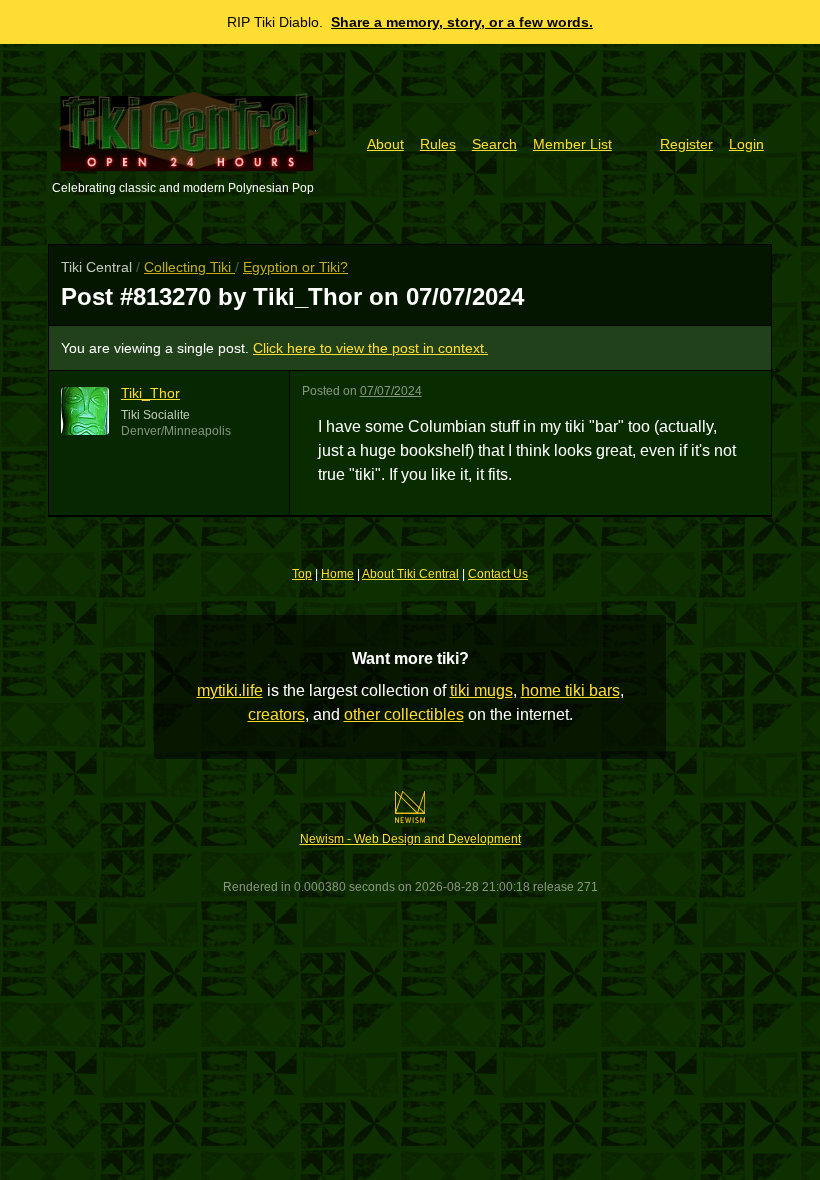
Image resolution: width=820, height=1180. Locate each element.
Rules (438, 144)
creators (276, 714)
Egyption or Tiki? (295, 267)
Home (337, 574)
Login (746, 144)
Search (494, 144)
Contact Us (498, 574)
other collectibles (404, 714)
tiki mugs (481, 690)
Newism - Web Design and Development (410, 839)
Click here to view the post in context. (370, 348)
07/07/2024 (391, 391)
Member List (572, 144)
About (385, 144)
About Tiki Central (410, 574)
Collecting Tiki (189, 267)
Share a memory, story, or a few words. (462, 22)
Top (302, 574)
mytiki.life (230, 690)
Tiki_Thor (150, 393)
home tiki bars (570, 690)
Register (686, 144)
